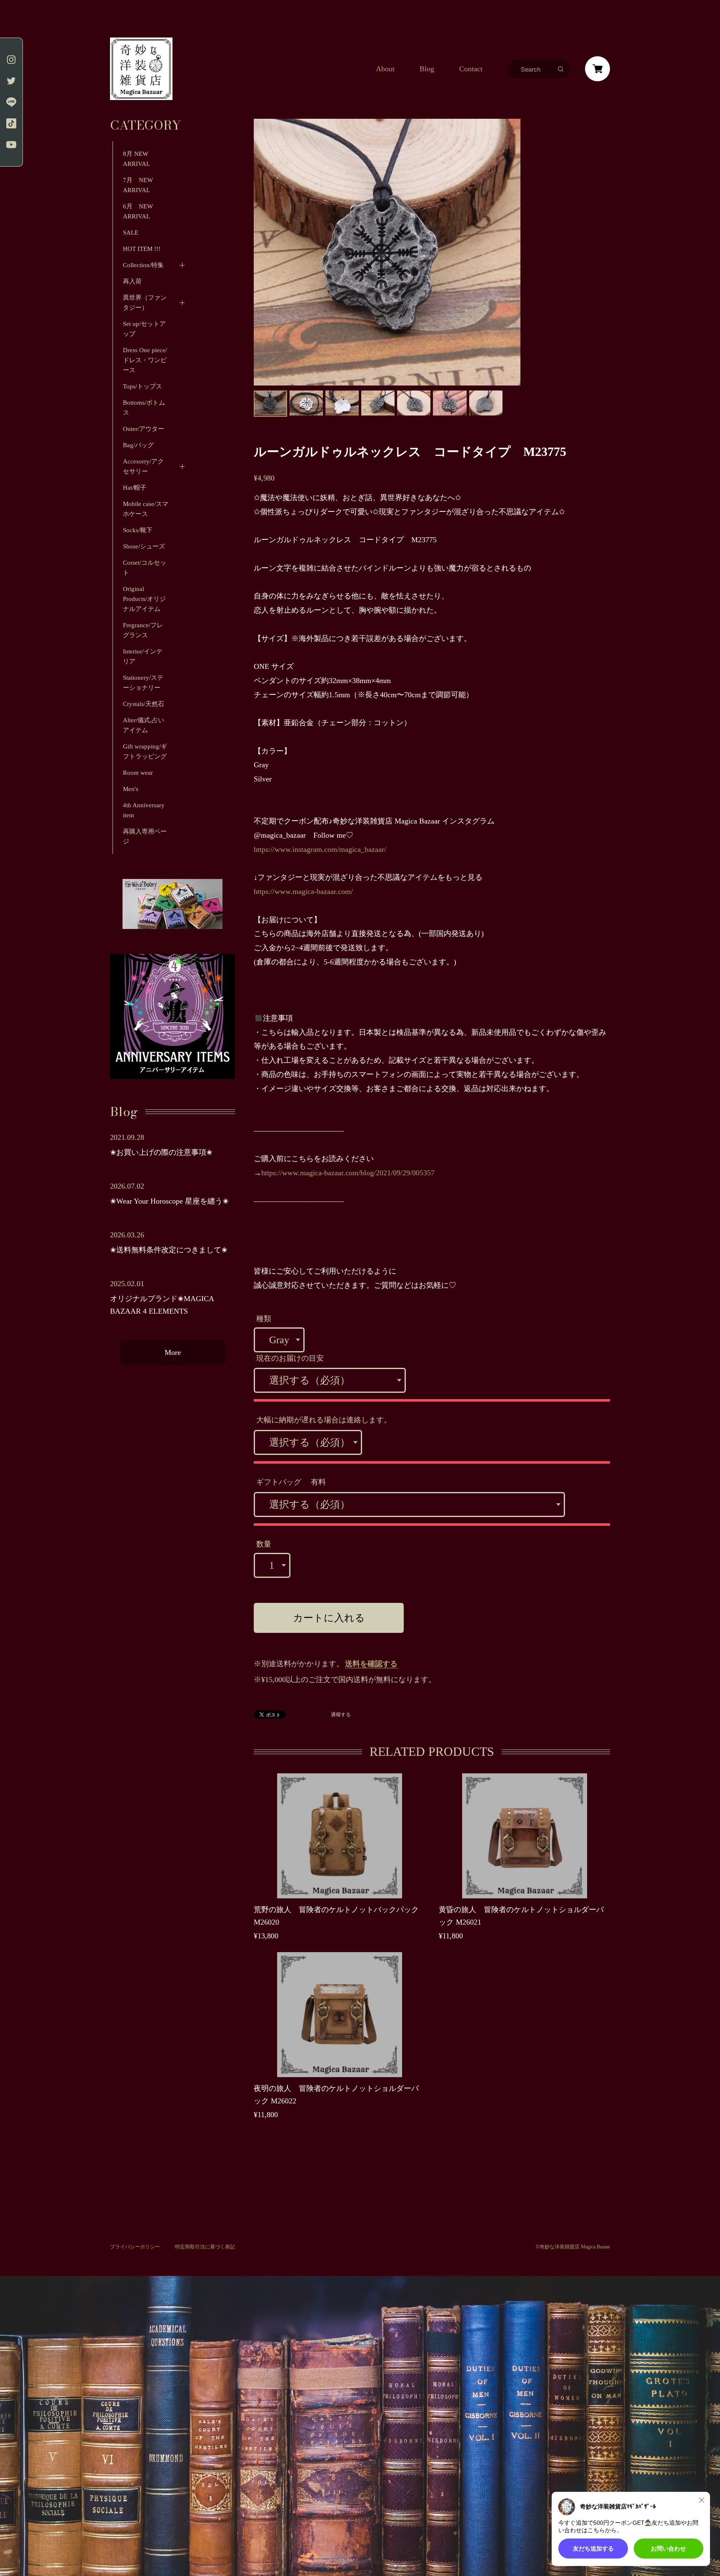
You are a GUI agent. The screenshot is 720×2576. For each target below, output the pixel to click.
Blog (427, 69)
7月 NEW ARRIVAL (141, 185)
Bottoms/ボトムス (144, 408)
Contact (471, 69)
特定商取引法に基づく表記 (205, 2247)
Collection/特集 (143, 265)
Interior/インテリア (143, 656)
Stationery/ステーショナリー (143, 683)
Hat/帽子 (135, 488)
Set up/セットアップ (144, 329)
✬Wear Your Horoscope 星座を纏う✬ (169, 1201)
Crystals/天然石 (144, 704)
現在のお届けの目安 (290, 1358)
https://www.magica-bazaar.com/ (303, 891)
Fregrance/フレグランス (143, 630)
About (385, 69)
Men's (131, 789)
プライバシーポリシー (135, 2247)
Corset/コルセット (145, 568)
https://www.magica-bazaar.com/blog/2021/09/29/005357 (348, 1173)
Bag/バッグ (138, 445)
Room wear (138, 773)
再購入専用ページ (145, 836)
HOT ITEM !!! (142, 249)
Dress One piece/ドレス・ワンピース (145, 360)
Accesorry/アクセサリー (143, 466)
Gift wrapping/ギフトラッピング (145, 751)
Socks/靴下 (138, 530)
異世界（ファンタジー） (145, 303)
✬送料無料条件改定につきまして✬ (169, 1250)
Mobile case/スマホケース (146, 509)
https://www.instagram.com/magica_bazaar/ (320, 849)
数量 (264, 1544)
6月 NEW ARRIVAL (138, 211)
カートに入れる (329, 1618)
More (173, 1352)
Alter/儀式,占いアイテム (144, 725)
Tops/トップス (142, 386)
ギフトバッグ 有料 (291, 1482)
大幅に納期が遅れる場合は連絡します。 (324, 1420)
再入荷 (132, 281)
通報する (341, 1715)
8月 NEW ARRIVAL (136, 159)
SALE (131, 233)
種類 (264, 1319)
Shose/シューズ (144, 546)
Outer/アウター (144, 429)
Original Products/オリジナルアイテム (144, 599)
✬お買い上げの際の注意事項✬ (161, 1152)
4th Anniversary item (144, 810)
